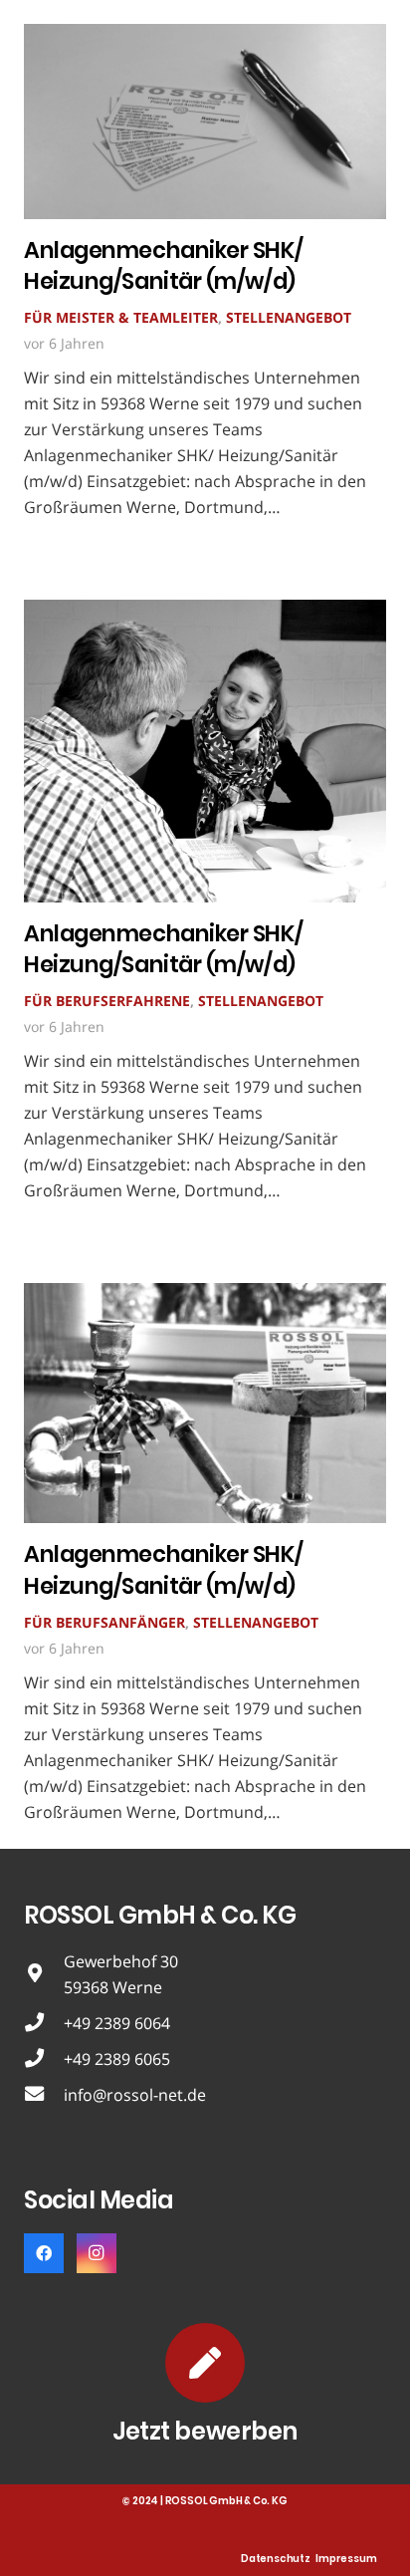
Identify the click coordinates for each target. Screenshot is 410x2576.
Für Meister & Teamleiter (121, 317)
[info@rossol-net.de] (44, 2095)
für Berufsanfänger (104, 1622)
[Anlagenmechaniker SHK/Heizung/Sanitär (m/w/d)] (205, 37)
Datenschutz (276, 2559)
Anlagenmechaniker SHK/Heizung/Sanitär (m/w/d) (163, 265)
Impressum (346, 2559)
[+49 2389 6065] (44, 2059)
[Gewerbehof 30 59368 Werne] (44, 1974)
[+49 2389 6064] (44, 2023)
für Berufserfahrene (107, 1001)
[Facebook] (44, 2253)
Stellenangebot (289, 317)
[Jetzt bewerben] (205, 2363)
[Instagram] (97, 2253)
